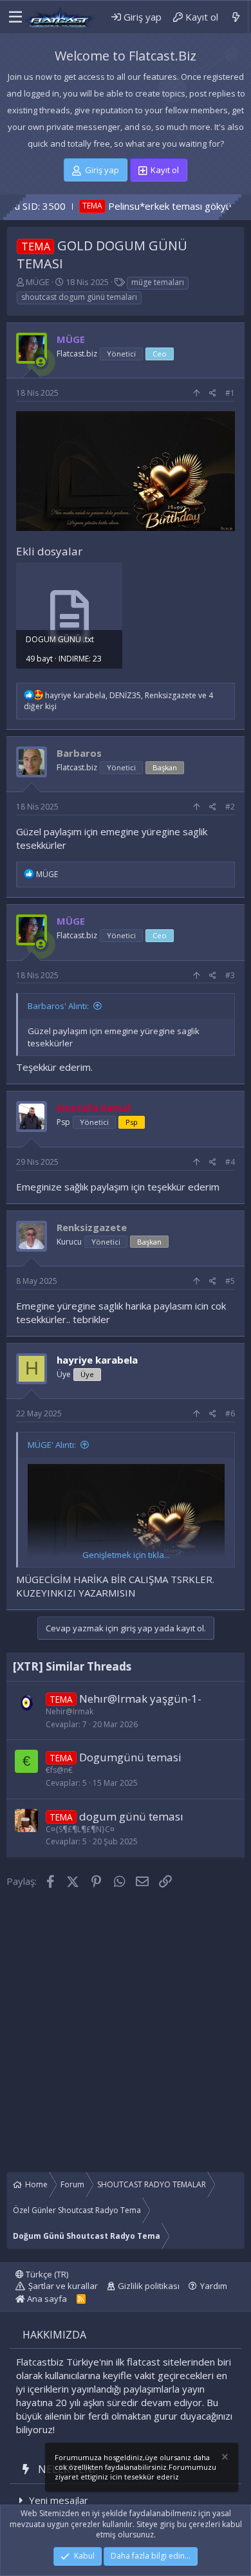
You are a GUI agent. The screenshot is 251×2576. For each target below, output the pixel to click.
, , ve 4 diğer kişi (118, 701)
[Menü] (12, 17)
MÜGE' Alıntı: (52, 1445)
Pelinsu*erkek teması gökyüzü (131, 206)
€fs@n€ (59, 1770)
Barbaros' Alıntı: (58, 1006)
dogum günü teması (131, 1816)
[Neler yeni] (236, 17)
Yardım (214, 2286)
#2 (230, 807)
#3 (230, 975)
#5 (230, 1281)
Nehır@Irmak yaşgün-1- (140, 1699)
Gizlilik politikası (149, 2286)
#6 (230, 1413)
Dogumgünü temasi (130, 1757)
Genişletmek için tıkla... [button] (126, 1555)
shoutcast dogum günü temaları (79, 297)
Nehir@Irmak (70, 1711)
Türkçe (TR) (46, 2274)
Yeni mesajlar (59, 2500)
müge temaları (158, 282)
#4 (230, 1162)
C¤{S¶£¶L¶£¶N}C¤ (80, 1829)
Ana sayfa (46, 2299)
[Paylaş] (213, 394)
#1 (230, 393)
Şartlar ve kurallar (63, 2286)
